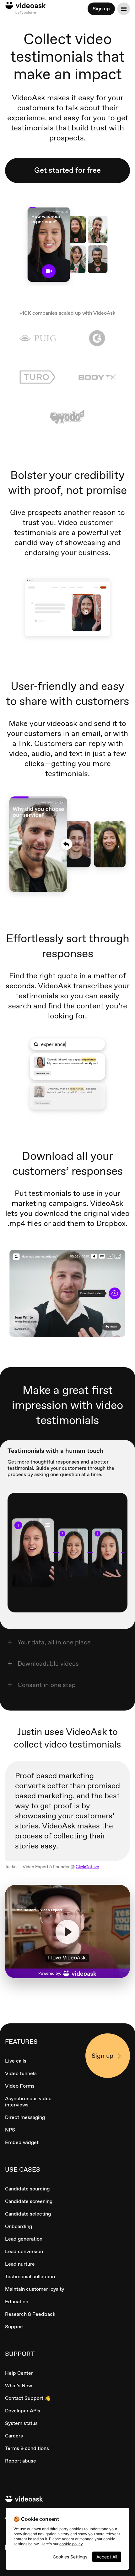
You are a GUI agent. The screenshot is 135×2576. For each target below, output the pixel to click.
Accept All (107, 2557)
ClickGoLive (87, 1867)
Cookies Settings (70, 2557)
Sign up (101, 9)
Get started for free (67, 170)
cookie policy (71, 2544)
